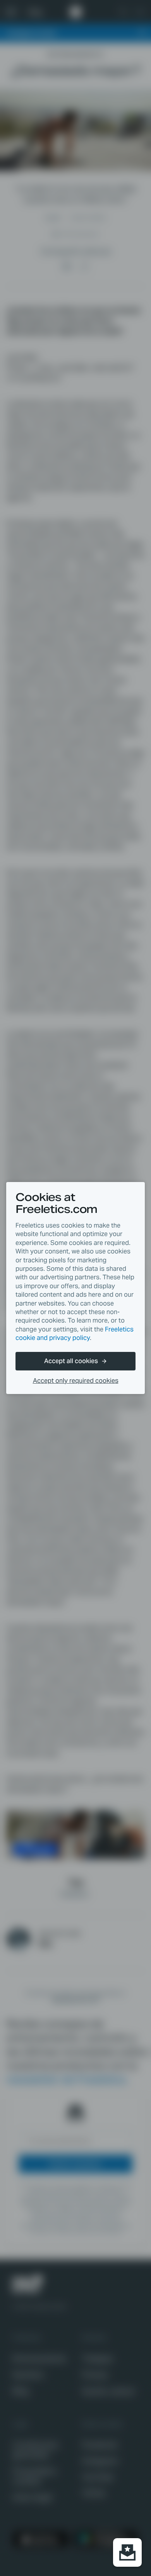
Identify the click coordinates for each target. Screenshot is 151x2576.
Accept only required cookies (76, 1381)
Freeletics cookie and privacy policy (75, 1334)
